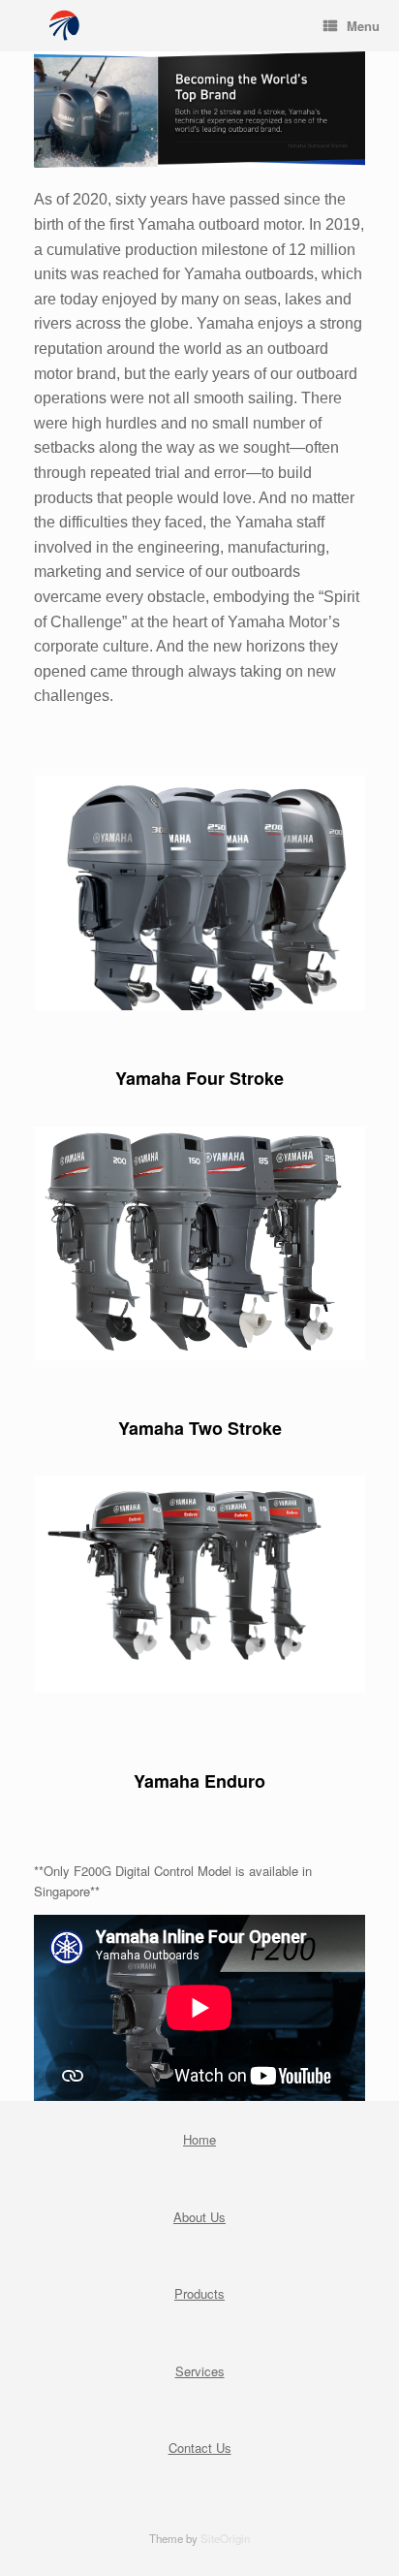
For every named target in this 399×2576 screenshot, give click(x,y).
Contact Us (200, 2448)
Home (199, 2139)
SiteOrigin (225, 2538)
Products (199, 2293)
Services (200, 2371)
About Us (199, 2217)
